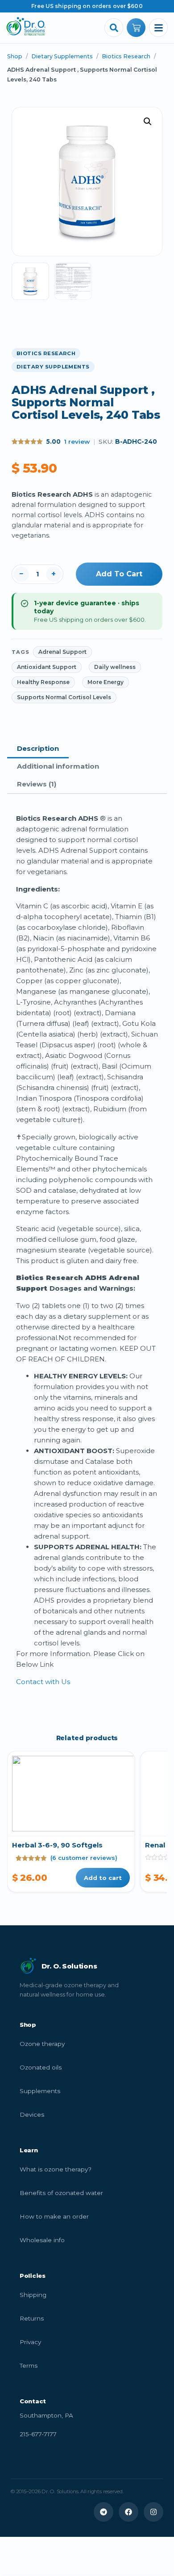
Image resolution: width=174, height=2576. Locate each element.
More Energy (106, 682)
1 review (77, 441)
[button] (148, 122)
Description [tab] (38, 748)
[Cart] (136, 28)
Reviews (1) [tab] (37, 784)
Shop (15, 56)
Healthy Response (43, 682)
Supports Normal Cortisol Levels (64, 697)
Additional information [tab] (58, 766)
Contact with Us (43, 1682)
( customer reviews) (84, 1858)
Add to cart (119, 574)
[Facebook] (128, 2512)
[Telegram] (104, 2512)
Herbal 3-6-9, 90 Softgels (57, 1845)
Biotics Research (126, 56)
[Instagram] (153, 2512)
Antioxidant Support (47, 667)
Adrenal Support (62, 652)
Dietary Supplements (62, 56)
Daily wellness (115, 667)
